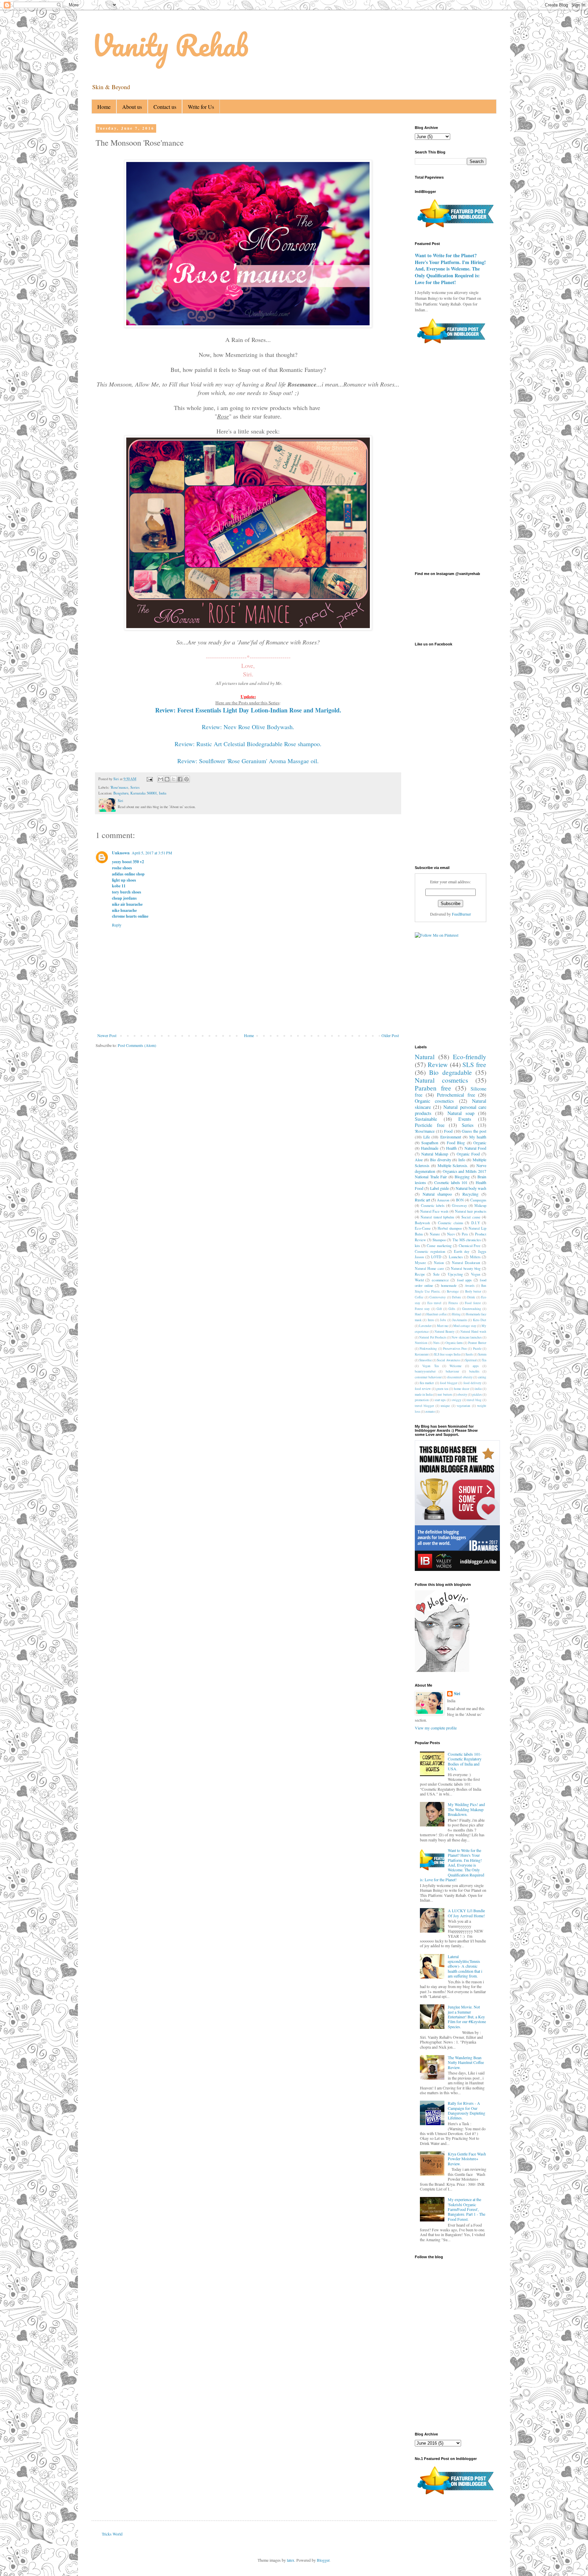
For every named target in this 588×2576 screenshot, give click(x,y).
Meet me (443, 1326)
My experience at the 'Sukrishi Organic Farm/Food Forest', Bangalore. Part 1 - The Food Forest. (467, 2209)
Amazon (443, 1200)
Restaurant (422, 1354)
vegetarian (463, 1406)
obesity (462, 1394)
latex (291, 2560)
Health (451, 1148)
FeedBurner (461, 914)
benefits (474, 1371)
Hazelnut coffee (437, 1314)
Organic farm (454, 1343)
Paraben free (433, 1088)
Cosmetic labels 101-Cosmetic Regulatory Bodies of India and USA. (465, 1761)
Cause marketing (439, 1246)
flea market (427, 1383)
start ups (440, 1400)
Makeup (480, 1205)
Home (104, 107)
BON (460, 1200)
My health (478, 1137)
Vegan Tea (430, 1366)
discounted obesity (460, 1377)
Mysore (420, 1263)
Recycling (470, 1194)
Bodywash (422, 1223)
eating (482, 1377)
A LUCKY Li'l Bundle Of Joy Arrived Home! (466, 1913)
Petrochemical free (456, 1095)
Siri (457, 1694)
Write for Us (201, 107)
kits (417, 1246)
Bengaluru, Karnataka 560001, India (140, 793)
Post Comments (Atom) (137, 1045)
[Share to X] (174, 779)
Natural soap (461, 1113)
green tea (442, 1389)
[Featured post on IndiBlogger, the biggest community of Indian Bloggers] (455, 228)
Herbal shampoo (450, 1228)
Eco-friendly (470, 1057)
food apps (464, 1280)
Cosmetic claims (451, 1223)
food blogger (449, 1383)
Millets (475, 1257)
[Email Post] (149, 779)
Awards (470, 1286)
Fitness (453, 1303)
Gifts (452, 1309)
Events (465, 1119)
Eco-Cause (423, 1228)
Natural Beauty (445, 1332)
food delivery (472, 1383)
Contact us (165, 107)
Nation (439, 1263)
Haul (418, 1314)
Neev (451, 1234)
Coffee (419, 1297)
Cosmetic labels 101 (451, 1182)
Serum (482, 1354)
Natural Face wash (434, 1211)
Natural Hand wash (473, 1332)
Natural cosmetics (441, 1080)
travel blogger (424, 1406)
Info (462, 1160)
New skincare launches (467, 1337)
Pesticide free (430, 1125)
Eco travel (435, 1303)
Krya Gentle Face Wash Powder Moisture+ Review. (467, 2159)
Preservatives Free (455, 1349)
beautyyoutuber (425, 1371)
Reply (117, 925)
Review (438, 1064)
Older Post (390, 1035)
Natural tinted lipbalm (437, 1217)
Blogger (323, 2560)
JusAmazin (460, 1320)
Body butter (473, 1291)
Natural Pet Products (433, 1337)
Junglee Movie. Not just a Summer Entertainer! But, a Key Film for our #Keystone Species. (467, 2017)
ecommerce (440, 1280)
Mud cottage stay (465, 1326)
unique (445, 1406)
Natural (425, 1057)
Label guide (439, 1188)
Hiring (456, 1314)
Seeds (469, 1354)
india (478, 1389)
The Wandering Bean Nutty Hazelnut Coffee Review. (466, 2062)
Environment (451, 1137)
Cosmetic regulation (430, 1251)
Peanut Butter (477, 1343)
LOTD (436, 1257)
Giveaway (459, 1205)
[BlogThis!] (167, 779)
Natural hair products (471, 1211)
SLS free (474, 1064)
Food (448, 1131)
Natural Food (475, 1148)
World (419, 1280)
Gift (439, 1309)
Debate (456, 1297)
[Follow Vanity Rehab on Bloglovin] (442, 1670)
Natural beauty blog (466, 1268)
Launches (456, 1257)
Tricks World (112, 2534)
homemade (449, 1285)
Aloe (419, 1160)
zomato (430, 1412)
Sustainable (426, 1119)
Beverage (453, 1291)
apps (476, 1366)
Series (135, 787)
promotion (422, 1400)
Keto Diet (480, 1320)
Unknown (121, 853)
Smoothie (426, 1360)
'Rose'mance (119, 787)
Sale (436, 1274)
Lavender (425, 1326)
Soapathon (430, 1143)
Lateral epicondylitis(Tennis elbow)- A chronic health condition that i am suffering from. (465, 1966)
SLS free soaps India (447, 1354)
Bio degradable (450, 1072)
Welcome (455, 1366)
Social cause (471, 1217)
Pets (465, 1234)
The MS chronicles (467, 1240)
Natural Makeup (435, 1154)
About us (132, 107)
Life (427, 1137)
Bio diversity (441, 1160)
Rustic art (422, 1200)
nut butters (445, 1394)
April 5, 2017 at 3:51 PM (152, 853)
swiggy (456, 1400)
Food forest (473, 1303)
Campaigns (478, 1200)
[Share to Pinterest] (186, 779)
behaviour (452, 1371)
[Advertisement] (261, 1074)
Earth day (462, 1251)
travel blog (474, 1400)
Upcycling (455, 1274)
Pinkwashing (428, 1349)
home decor (462, 1389)
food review (423, 1389)
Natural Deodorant (466, 1263)
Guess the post (474, 1131)
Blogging (462, 1177)
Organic (480, 1143)
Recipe (420, 1274)
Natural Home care (429, 1268)
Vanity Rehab (170, 45)
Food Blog (456, 1143)
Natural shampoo (437, 1194)
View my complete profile (436, 1728)
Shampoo (439, 1240)
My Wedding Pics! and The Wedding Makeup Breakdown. (466, 1809)
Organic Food (468, 1154)
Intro (431, 1320)
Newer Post (107, 1035)
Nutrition (421, 1343)
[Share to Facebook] (180, 779)
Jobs (443, 1320)
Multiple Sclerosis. (453, 1165)
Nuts (436, 1343)
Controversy (438, 1297)
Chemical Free (470, 1246)
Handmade (430, 1148)
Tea (484, 1360)
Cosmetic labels (433, 1205)
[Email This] (161, 779)
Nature (435, 1234)
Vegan (476, 1274)
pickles (477, 1394)
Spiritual (471, 1360)
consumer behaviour (428, 1377)
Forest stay (422, 1309)
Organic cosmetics (434, 1101)
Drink (471, 1297)
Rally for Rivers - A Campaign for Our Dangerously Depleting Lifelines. (467, 2110)
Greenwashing (472, 1309)
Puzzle (477, 1349)
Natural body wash (471, 1188)
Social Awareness (448, 1360)
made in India (424, 1394)
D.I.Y (476, 1223)
